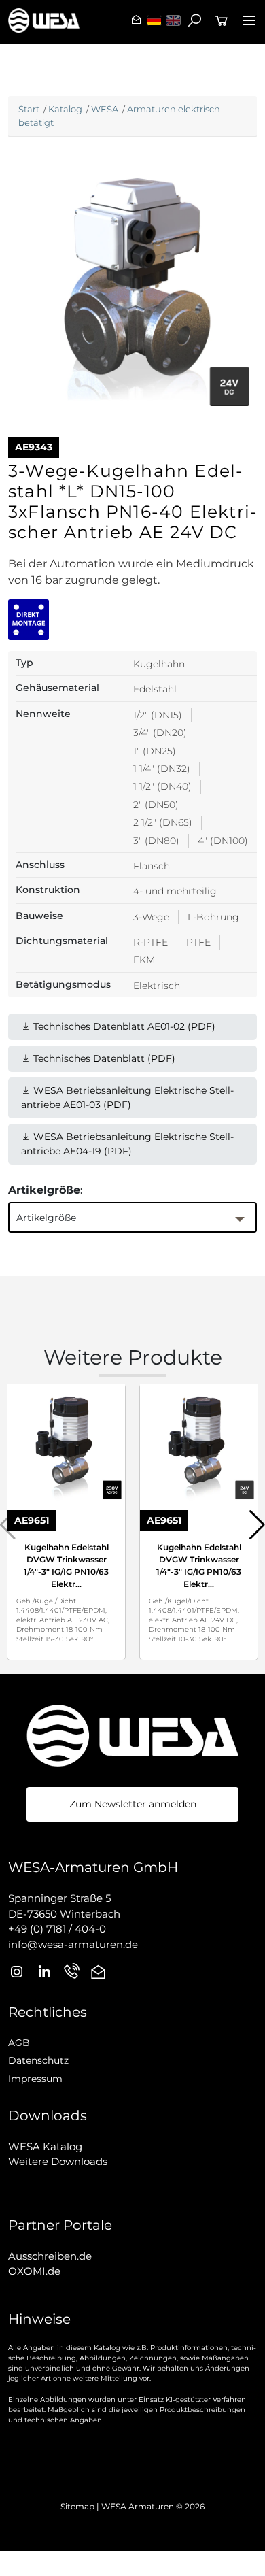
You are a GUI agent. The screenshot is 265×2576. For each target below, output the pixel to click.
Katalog (65, 109)
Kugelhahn (159, 664)
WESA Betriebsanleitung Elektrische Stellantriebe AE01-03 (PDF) (127, 1098)
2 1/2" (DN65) (163, 822)
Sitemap (77, 2506)
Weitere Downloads (58, 2161)
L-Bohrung (213, 917)
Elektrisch (157, 986)
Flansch (152, 866)
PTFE (198, 942)
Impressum (35, 2079)
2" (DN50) (156, 805)
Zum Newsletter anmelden (133, 1804)
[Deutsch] (154, 20)
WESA (105, 109)
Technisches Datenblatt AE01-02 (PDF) (123, 1026)
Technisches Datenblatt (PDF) (103, 1058)
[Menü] (249, 20)
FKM (144, 960)
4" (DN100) (223, 841)
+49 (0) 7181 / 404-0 (57, 1929)
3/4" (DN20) (160, 733)
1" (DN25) (155, 751)
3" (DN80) (156, 841)
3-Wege (151, 917)
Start (29, 109)
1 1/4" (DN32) (162, 769)
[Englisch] (173, 20)
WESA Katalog (45, 2146)
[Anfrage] (222, 20)
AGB (19, 2043)
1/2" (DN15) (158, 715)
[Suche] (194, 20)
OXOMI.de (34, 2271)
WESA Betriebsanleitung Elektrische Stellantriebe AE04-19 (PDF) (127, 1144)
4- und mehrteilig (175, 891)
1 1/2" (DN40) (162, 786)
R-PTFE (151, 942)
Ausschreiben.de (50, 2256)
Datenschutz (38, 2060)
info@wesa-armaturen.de (73, 1944)
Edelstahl (155, 689)
